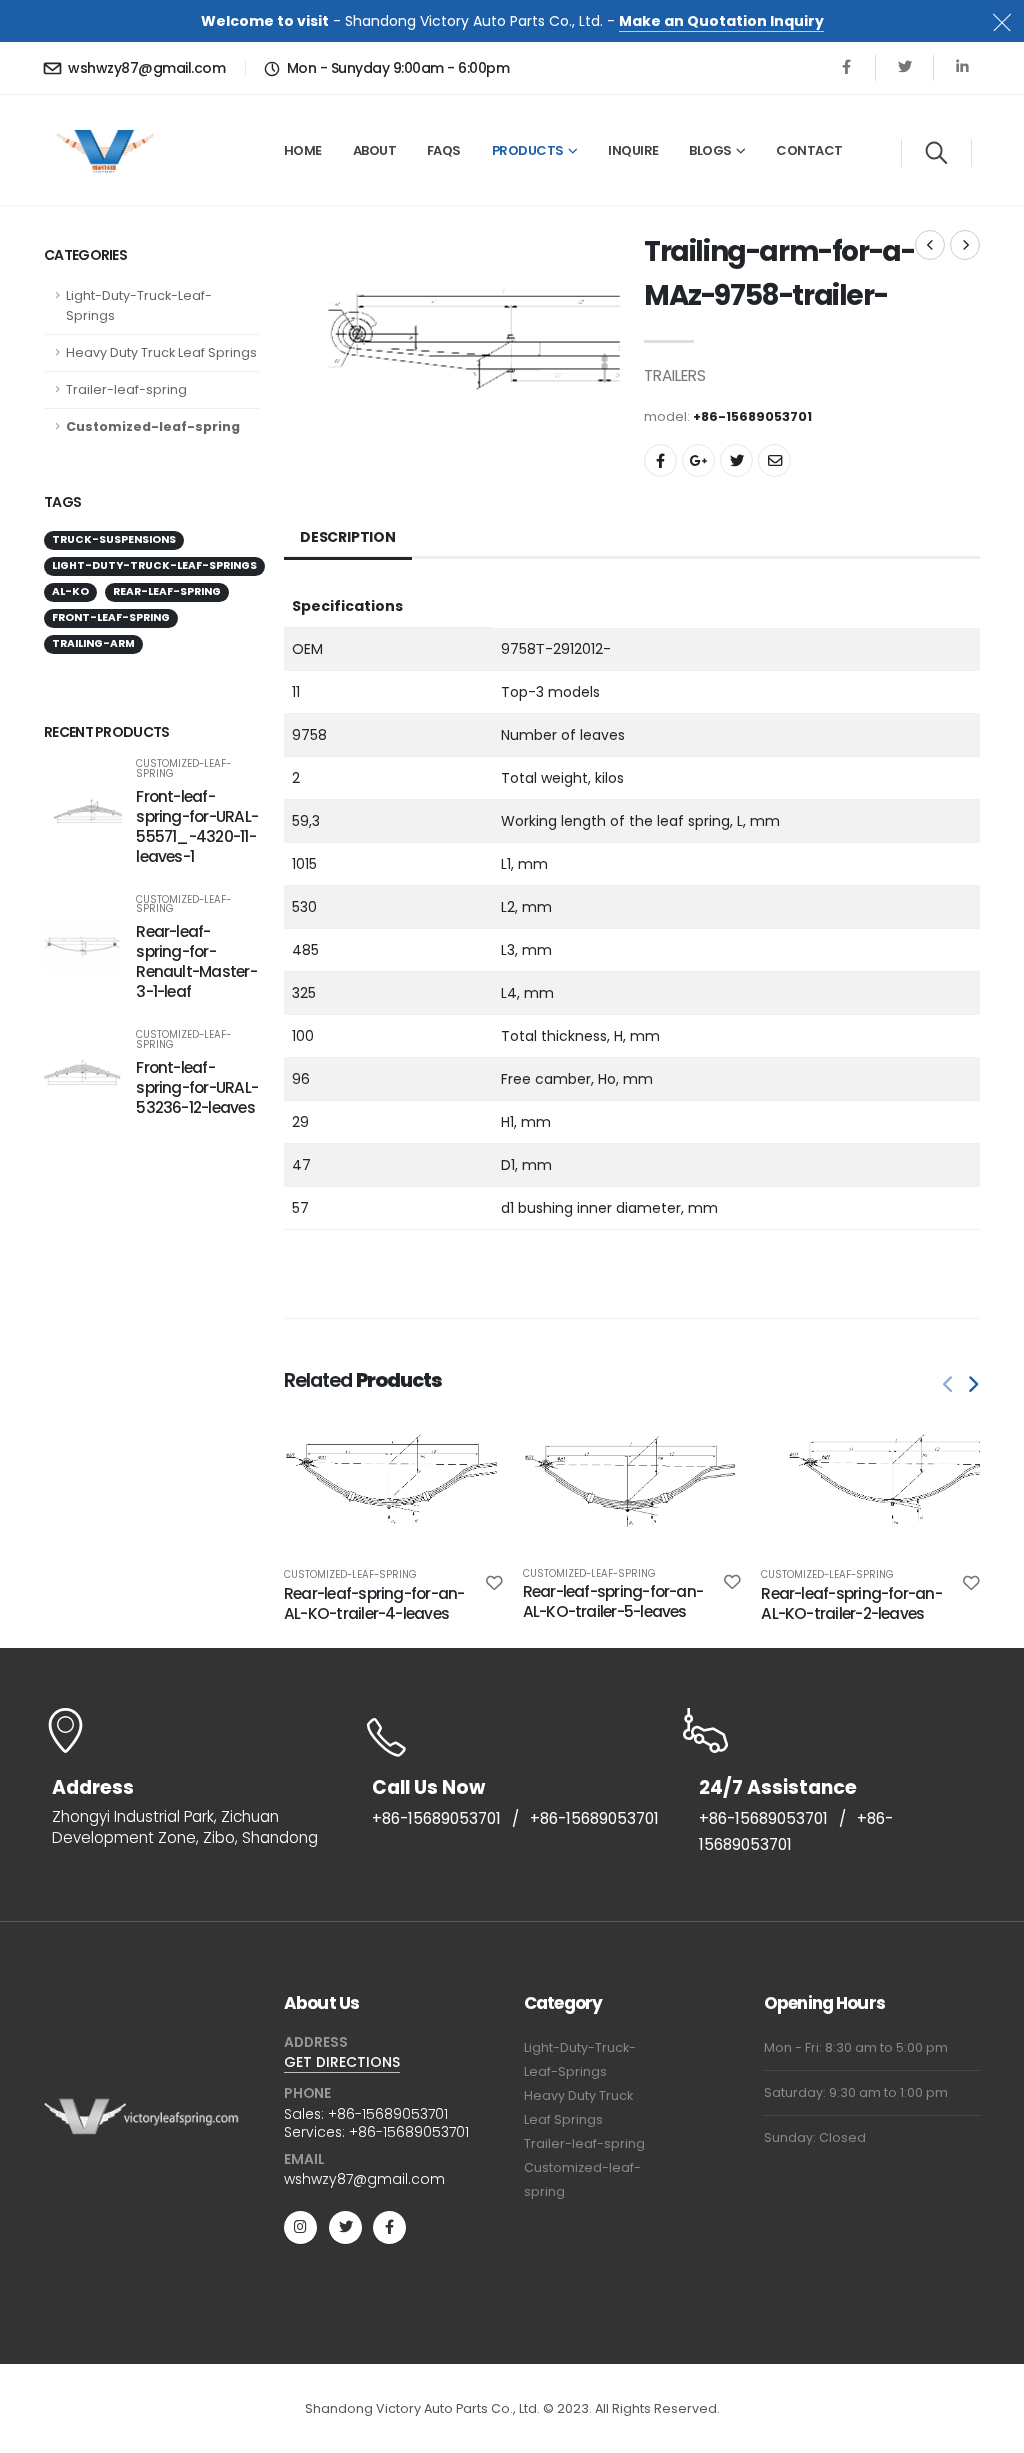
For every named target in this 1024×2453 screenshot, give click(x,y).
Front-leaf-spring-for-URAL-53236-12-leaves (197, 1087)
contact (809, 150)
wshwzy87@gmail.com (146, 68)
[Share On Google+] (698, 460)
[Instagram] (300, 2227)
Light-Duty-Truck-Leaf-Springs (139, 305)
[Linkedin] (962, 67)
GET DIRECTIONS (342, 2062)
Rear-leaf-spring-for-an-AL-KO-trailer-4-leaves (374, 1603)
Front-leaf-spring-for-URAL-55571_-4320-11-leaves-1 (197, 826)
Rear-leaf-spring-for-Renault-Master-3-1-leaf (196, 961)
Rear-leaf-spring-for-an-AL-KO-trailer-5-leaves (613, 1601)
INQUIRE (633, 150)
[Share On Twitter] (736, 460)
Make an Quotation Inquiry (721, 21)
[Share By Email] (774, 460)
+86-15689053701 (436, 1818)
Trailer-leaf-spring (126, 389)
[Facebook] (846, 67)
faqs (444, 150)
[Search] (936, 153)
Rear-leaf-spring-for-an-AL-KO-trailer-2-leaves (851, 1603)
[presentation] (949, 1385)
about (375, 150)
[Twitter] (904, 67)
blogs (710, 150)
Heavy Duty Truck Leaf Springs (161, 352)
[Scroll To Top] (989, 2430)
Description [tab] (348, 537)
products (528, 150)
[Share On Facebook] (660, 460)
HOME (303, 150)
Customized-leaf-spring (153, 426)
